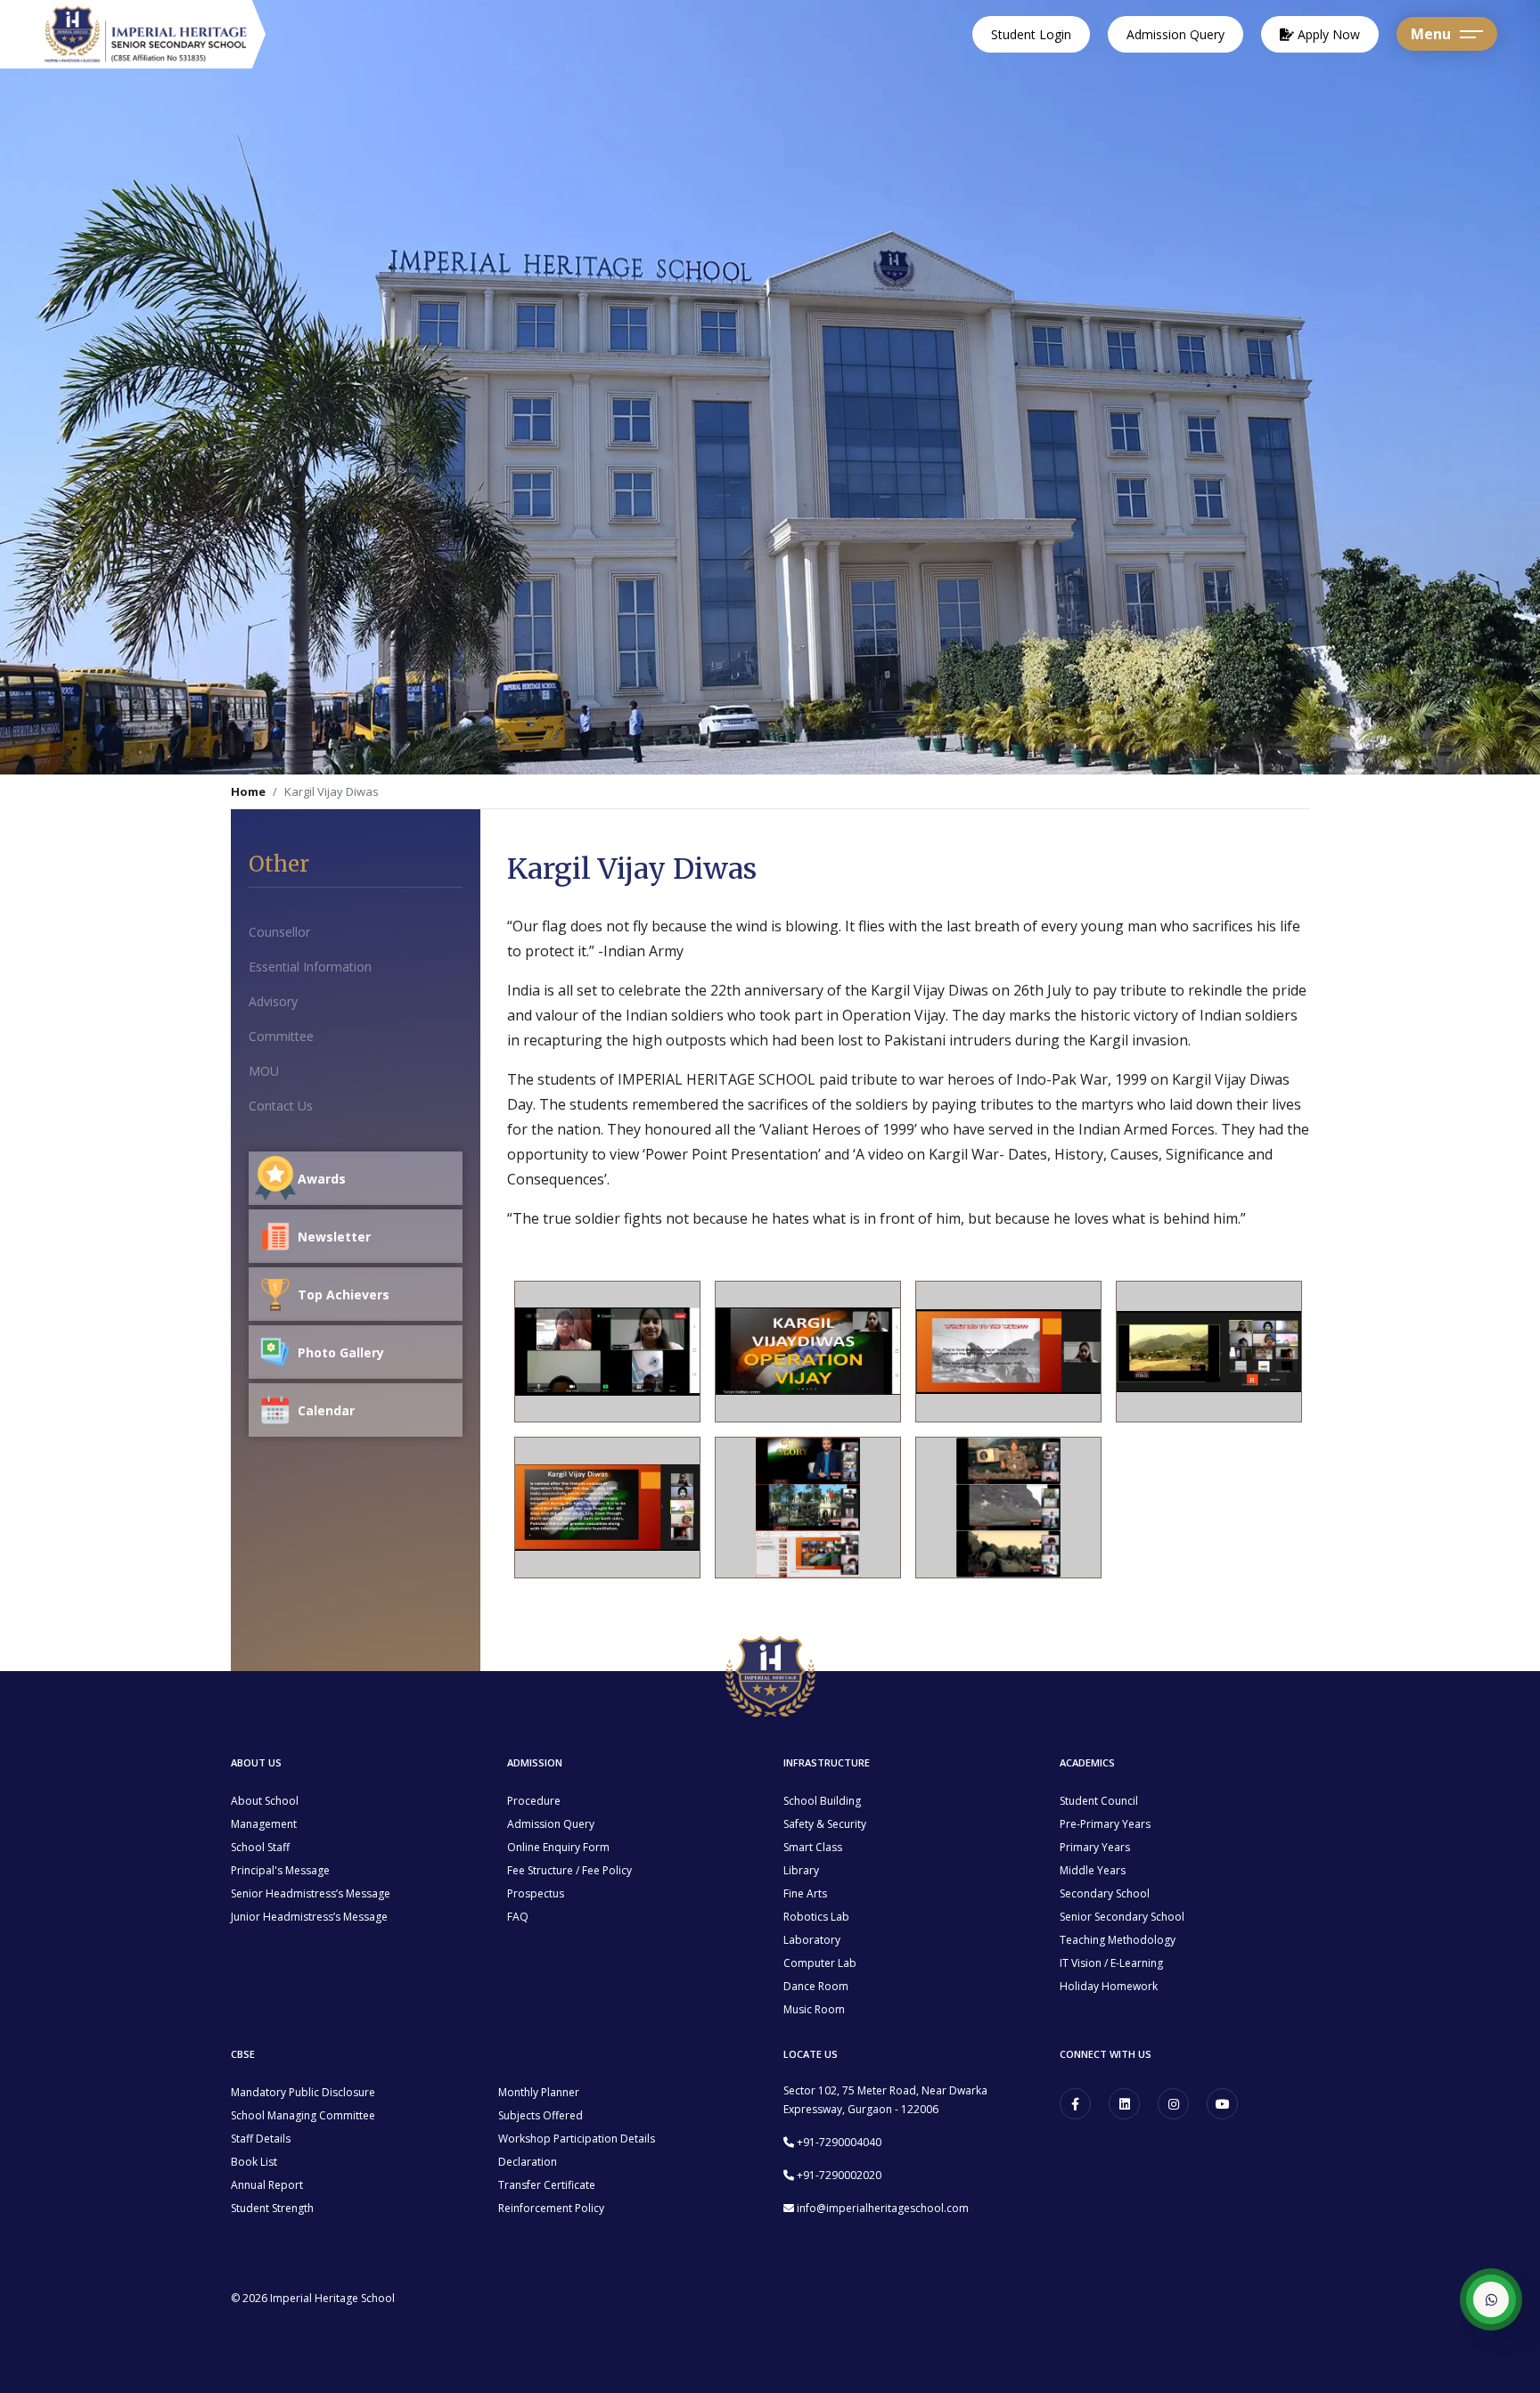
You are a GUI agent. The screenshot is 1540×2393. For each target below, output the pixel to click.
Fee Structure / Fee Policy (569, 1870)
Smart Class (813, 1847)
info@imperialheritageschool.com (883, 2208)
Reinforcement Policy (551, 2208)
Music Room (814, 2009)
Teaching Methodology (1118, 1940)
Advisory (273, 1001)
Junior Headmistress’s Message (309, 1917)
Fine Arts (805, 1893)
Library (801, 1870)
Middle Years (1093, 1870)
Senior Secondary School (1122, 1917)
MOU (264, 1071)
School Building (822, 1801)
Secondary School (1105, 1893)
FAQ (518, 1917)
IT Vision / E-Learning (1111, 1963)
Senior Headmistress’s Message (311, 1893)
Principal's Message (280, 1870)
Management (264, 1824)
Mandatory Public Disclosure (303, 2092)
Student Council (1099, 1801)
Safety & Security (825, 1824)
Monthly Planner (539, 2092)
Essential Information (310, 967)
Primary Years (1095, 1847)
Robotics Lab (816, 1917)
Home (248, 791)
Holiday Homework (1109, 1986)
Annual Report (267, 2185)
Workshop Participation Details (577, 2139)
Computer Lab (820, 1963)
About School (265, 1801)
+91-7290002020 (839, 2175)
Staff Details (261, 2139)
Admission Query (1175, 34)
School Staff (260, 1847)
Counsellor (279, 932)
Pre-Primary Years (1105, 1824)
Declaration (528, 2162)
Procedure (534, 1801)
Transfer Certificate (547, 2185)
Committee (281, 1036)
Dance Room (816, 1986)
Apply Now (1327, 34)
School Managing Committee (303, 2115)
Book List (254, 2162)
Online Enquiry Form (558, 1847)
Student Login (1031, 34)
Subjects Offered (541, 2115)
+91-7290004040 (839, 2142)
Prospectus (536, 1893)
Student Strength (272, 2208)
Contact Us (281, 1106)
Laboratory (812, 1940)
